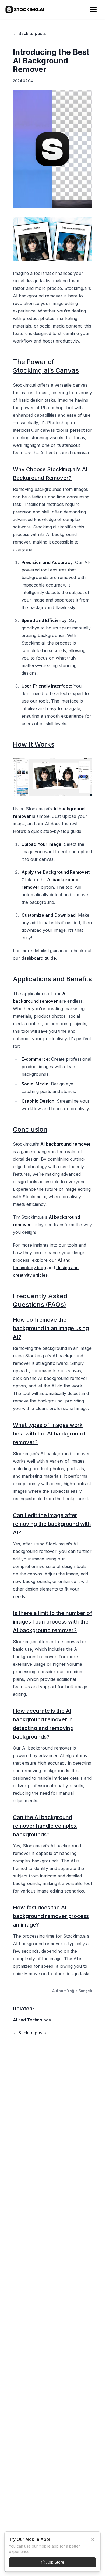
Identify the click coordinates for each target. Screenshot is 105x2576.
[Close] (93, 2539)
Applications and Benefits (52, 979)
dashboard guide (39, 958)
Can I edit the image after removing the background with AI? (52, 1524)
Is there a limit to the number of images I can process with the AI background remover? (52, 1622)
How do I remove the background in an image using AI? (51, 1328)
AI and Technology (32, 2020)
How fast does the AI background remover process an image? (51, 1916)
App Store (55, 2562)
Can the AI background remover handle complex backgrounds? (45, 1826)
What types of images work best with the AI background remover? (49, 1434)
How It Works (34, 744)
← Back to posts (29, 33)
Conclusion (30, 1129)
